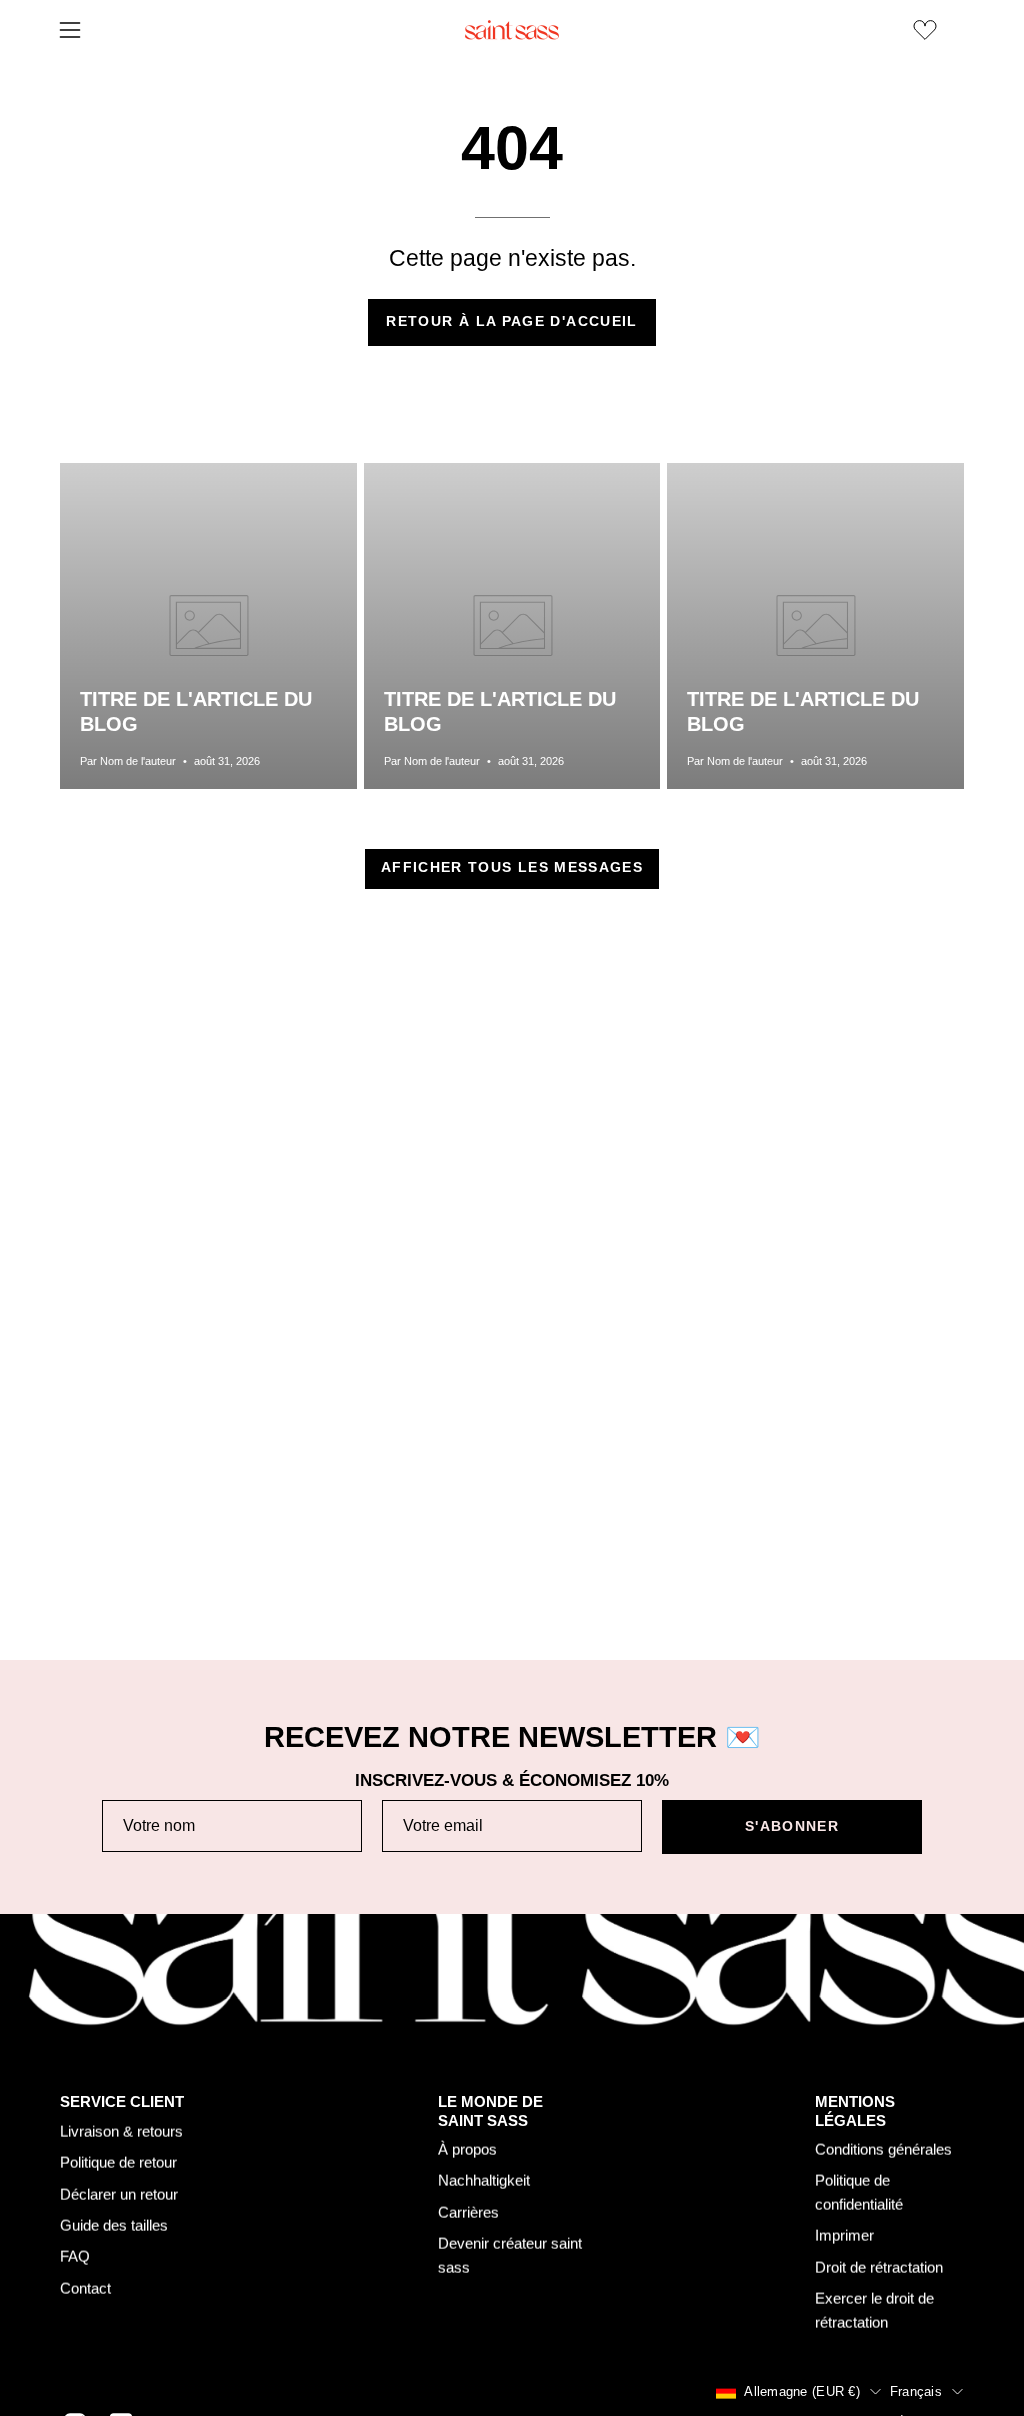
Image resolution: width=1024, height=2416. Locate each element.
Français (916, 2391)
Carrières (468, 2212)
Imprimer (844, 2235)
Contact (85, 2287)
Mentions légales (855, 2111)
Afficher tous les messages (512, 867)
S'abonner (792, 1826)
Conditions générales (883, 2149)
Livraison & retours (121, 2130)
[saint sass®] (512, 30)
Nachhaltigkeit (484, 2180)
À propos (467, 2149)
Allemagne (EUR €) (802, 2391)
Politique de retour (118, 2162)
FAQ (75, 2256)
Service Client (122, 2101)
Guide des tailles (114, 2224)
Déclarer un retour (119, 2193)
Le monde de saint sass (490, 2111)
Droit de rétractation (879, 2267)
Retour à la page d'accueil (511, 321)
